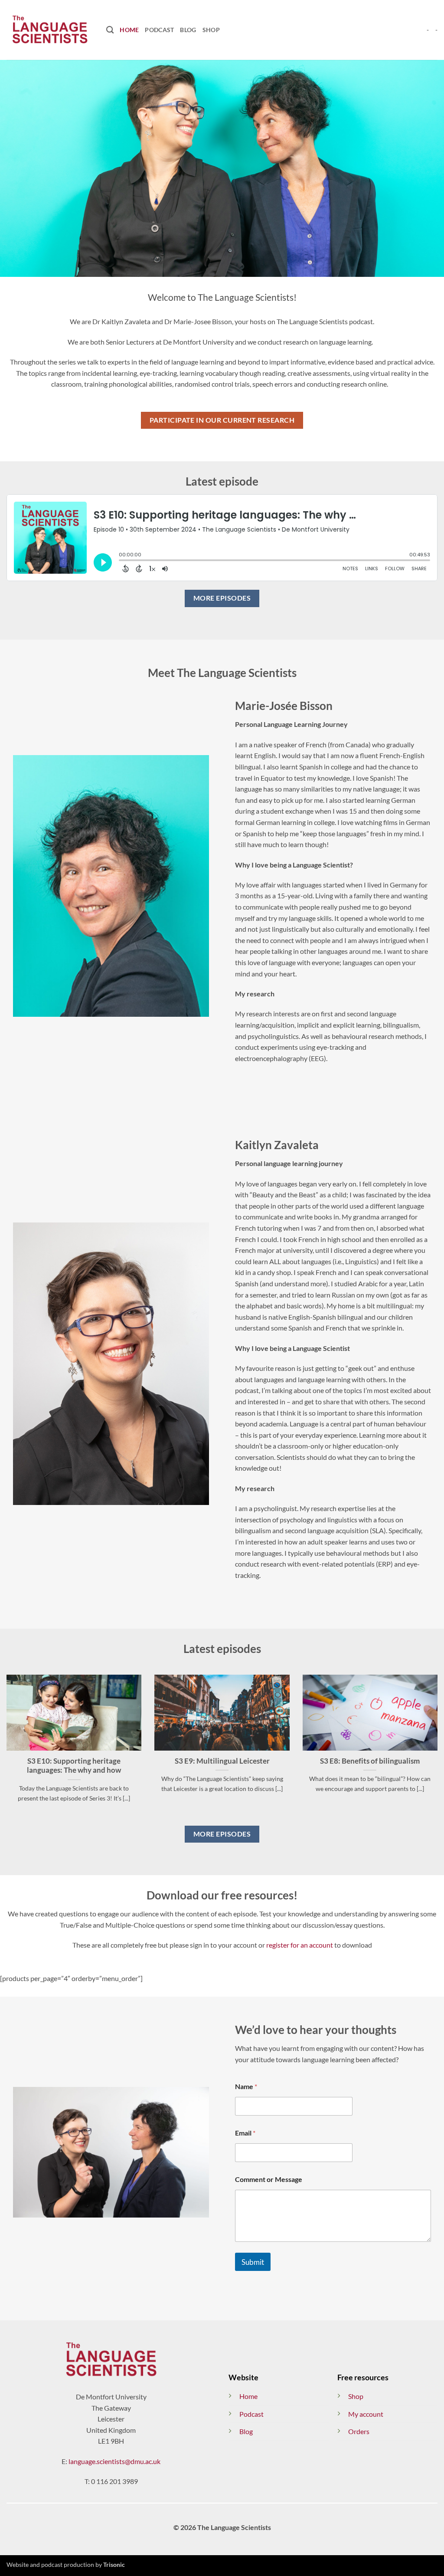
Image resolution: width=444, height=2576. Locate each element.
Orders (359, 2431)
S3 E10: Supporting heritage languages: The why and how (74, 1766)
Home (129, 30)
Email (245, 2133)
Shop (211, 30)
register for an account (300, 1945)
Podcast (159, 30)
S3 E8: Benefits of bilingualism (370, 1761)
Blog (188, 30)
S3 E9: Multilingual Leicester (222, 1761)
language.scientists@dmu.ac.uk (114, 2461)
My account (366, 2414)
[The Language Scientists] (50, 30)
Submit (253, 2262)
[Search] (110, 30)
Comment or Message (269, 2179)
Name (246, 2086)
